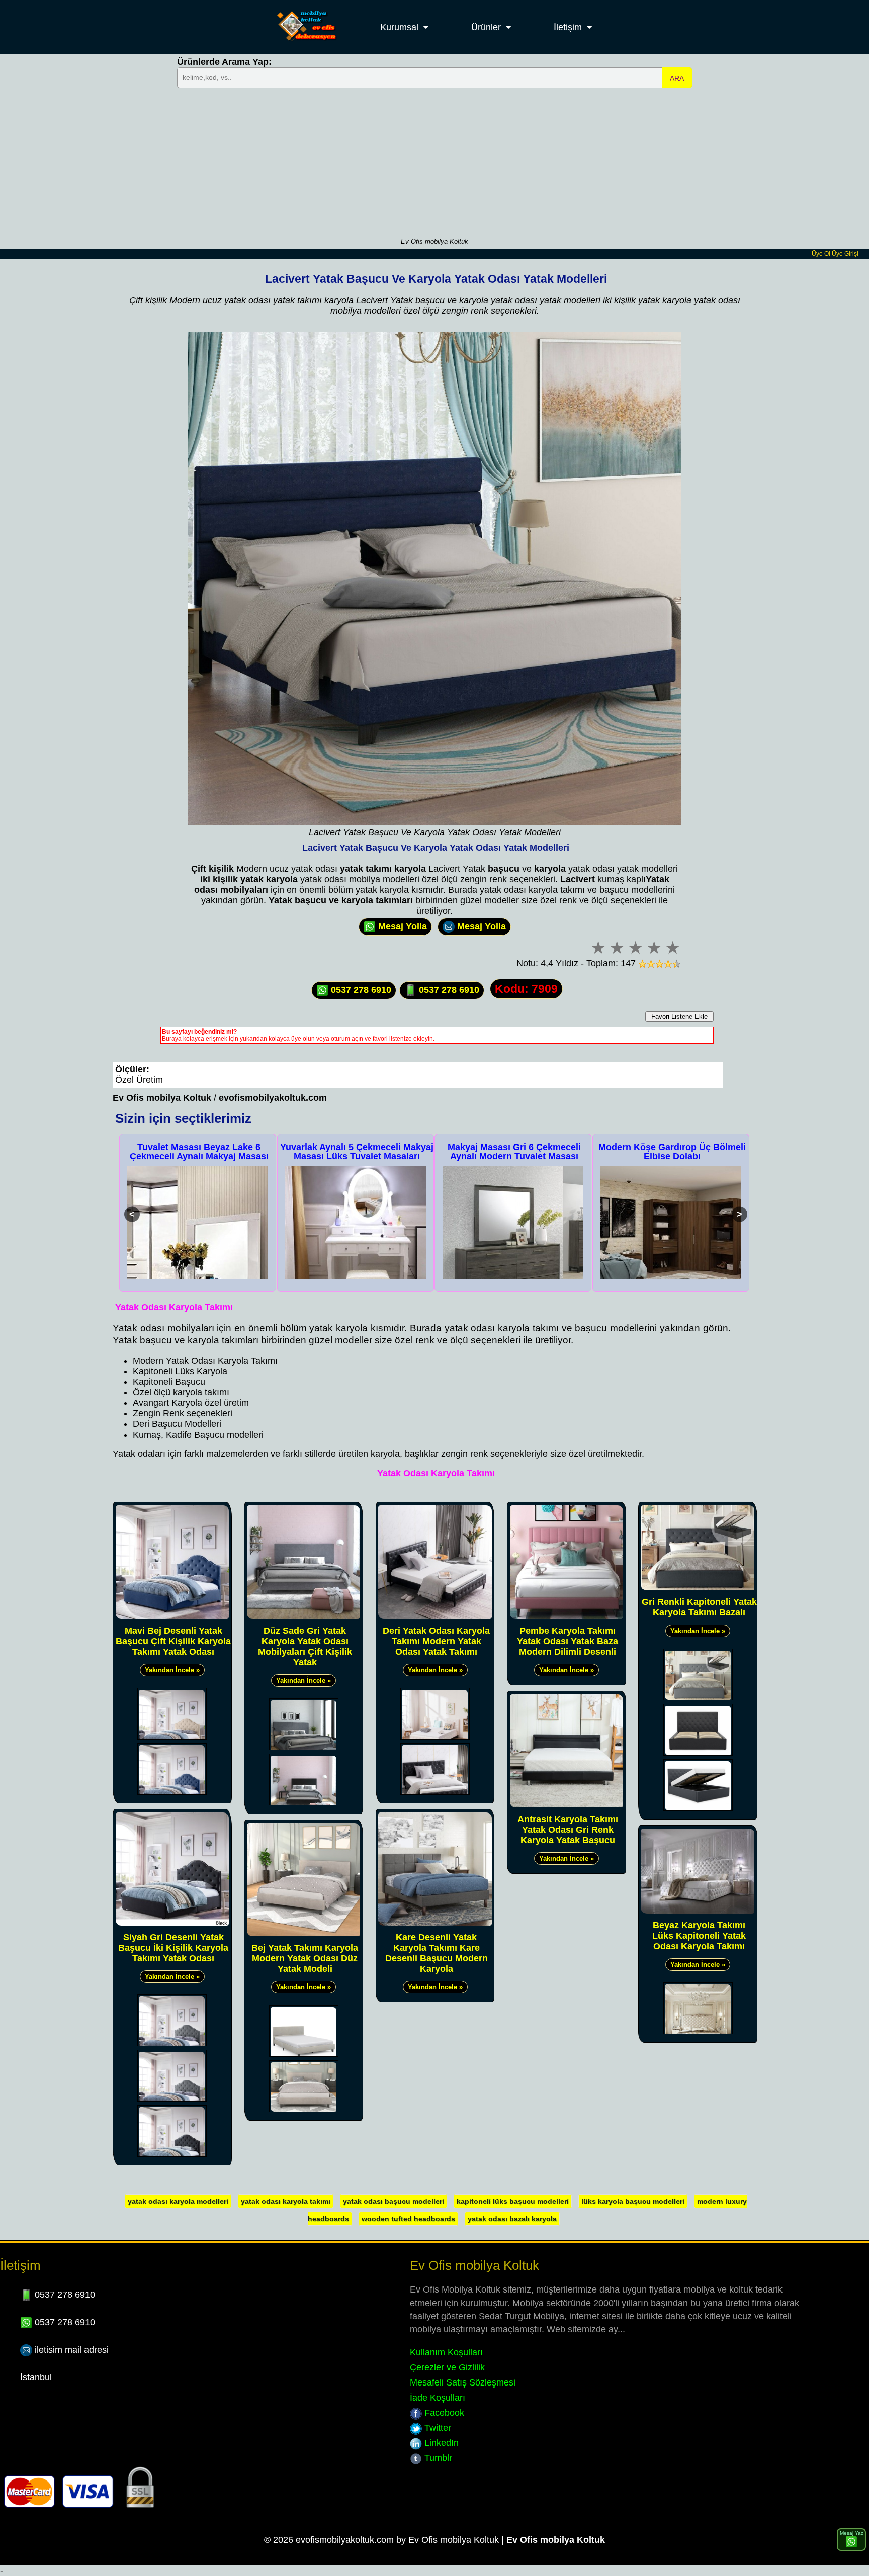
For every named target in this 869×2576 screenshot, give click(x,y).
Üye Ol (821, 254)
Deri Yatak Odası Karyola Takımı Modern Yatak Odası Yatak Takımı (436, 1641)
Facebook (443, 2413)
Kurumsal (399, 27)
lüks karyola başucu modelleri (633, 2201)
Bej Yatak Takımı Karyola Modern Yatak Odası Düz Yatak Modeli (305, 1958)
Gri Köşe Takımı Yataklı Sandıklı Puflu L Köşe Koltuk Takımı (672, 1152)
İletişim (568, 27)
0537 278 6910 (360, 990)
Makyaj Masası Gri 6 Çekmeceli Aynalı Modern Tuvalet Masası (357, 1152)
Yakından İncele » (172, 1670)
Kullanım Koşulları (446, 2352)
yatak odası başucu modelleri (394, 2201)
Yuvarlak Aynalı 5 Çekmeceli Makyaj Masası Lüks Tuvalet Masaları (199, 1152)
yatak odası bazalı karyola (512, 2219)
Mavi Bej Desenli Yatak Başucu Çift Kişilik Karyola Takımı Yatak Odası (173, 1641)
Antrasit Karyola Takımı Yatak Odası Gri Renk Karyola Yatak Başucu (568, 1830)
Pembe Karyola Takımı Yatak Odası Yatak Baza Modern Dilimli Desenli (568, 1641)
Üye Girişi (845, 254)
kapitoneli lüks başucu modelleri (513, 2201)
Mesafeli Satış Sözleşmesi (463, 2382)
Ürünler (486, 27)
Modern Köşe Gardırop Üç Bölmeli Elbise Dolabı (514, 1152)
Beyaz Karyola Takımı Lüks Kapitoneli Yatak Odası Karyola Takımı (699, 1936)
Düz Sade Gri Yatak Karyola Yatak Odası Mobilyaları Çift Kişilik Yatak (305, 1646)
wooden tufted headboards (408, 2219)
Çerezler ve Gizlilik (447, 2367)
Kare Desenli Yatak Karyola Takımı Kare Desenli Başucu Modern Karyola (437, 1953)
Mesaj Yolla (401, 926)
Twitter (437, 2428)
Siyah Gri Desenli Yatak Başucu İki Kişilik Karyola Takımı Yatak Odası (173, 1948)
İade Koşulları (438, 2398)
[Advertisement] (434, 162)
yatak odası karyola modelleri (178, 2201)
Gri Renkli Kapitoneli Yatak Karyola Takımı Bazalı (699, 1607)
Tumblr (437, 2458)
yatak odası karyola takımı (286, 2201)
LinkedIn (440, 2443)
